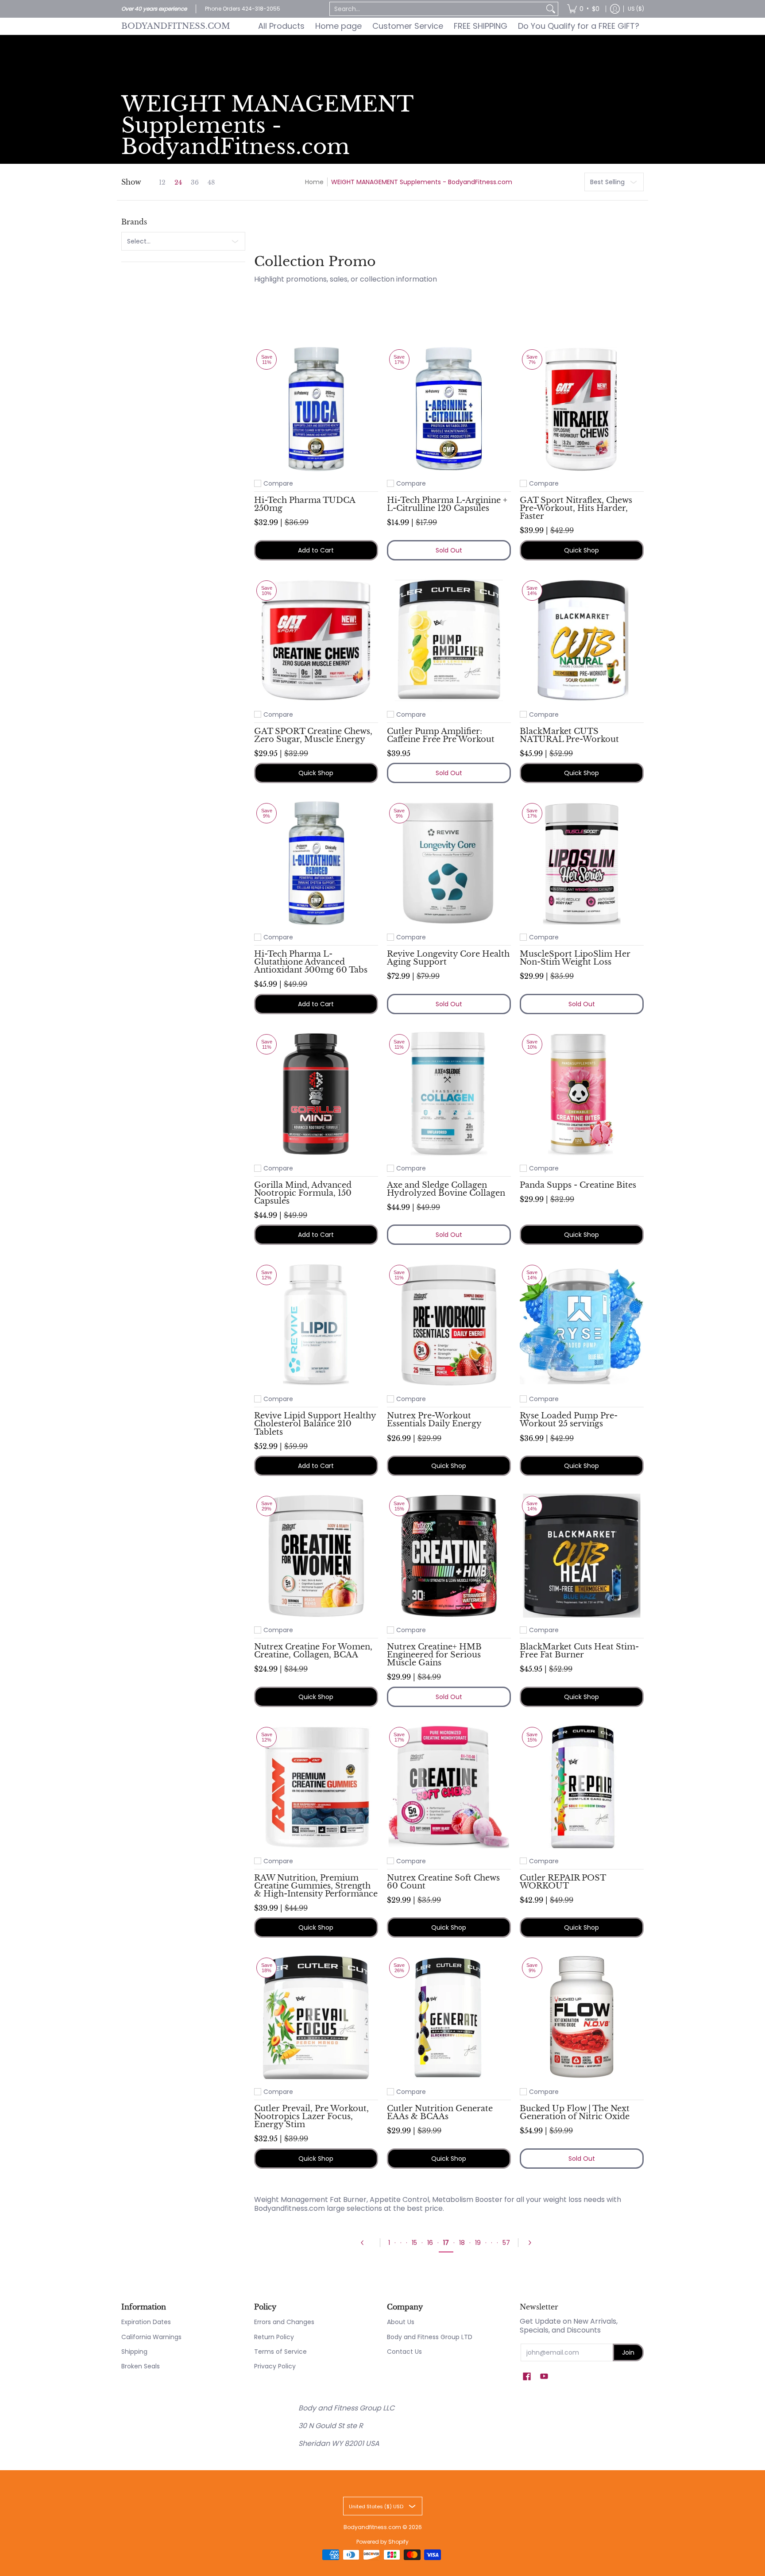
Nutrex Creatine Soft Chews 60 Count (443, 1882)
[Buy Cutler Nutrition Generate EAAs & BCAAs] (449, 2017)
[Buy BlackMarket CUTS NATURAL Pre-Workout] (582, 640)
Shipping (134, 2352)
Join (628, 2352)
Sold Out (449, 550)
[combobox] (437, 9)
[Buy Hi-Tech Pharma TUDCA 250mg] (316, 409)
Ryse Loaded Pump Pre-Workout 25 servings (569, 1419)
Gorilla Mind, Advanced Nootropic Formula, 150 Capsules (303, 1193)
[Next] (533, 2243)
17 (446, 2243)
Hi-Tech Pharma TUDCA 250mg (305, 504)
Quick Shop (581, 550)
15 (414, 2243)
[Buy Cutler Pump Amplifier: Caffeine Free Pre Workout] (449, 640)
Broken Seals (141, 2366)
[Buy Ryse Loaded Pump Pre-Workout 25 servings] (582, 1325)
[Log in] (615, 9)
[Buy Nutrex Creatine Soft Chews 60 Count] (449, 1787)
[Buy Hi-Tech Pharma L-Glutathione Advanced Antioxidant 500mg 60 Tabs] (316, 863)
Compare (278, 483)
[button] (527, 2377)
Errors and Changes (284, 2322)
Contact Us (404, 2352)
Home (314, 182)
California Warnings (151, 2337)
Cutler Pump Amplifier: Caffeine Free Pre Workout (441, 735)
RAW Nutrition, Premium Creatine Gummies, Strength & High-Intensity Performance (316, 1886)
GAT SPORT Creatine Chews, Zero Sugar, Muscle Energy (313, 735)
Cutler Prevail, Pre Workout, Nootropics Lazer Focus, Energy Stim (311, 2116)
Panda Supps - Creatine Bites (578, 1185)
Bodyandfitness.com (176, 26)
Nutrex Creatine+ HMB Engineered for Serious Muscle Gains (434, 1655)
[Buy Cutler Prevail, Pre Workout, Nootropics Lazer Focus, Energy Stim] (316, 2017)
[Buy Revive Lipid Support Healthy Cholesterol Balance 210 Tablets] (316, 1325)
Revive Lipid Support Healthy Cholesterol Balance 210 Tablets (315, 1423)
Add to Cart (316, 550)
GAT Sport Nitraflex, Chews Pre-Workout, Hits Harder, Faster (576, 508)
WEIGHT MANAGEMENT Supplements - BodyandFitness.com (422, 182)
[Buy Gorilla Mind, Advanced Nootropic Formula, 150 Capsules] (316, 1094)
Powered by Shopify (382, 2542)
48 (211, 182)
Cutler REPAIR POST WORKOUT (563, 1882)
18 (462, 2243)
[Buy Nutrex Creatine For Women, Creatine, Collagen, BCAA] (316, 1556)
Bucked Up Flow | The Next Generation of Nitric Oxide (575, 2112)
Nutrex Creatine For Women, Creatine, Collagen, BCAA (313, 1651)
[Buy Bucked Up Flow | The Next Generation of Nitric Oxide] (582, 2017)
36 (195, 182)
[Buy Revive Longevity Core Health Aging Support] (449, 863)
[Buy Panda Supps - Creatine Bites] (582, 1094)
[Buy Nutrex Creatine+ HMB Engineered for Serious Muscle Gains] (449, 1556)
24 (178, 182)
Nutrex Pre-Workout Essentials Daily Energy (434, 1419)
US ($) (636, 9)
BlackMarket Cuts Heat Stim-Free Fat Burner (579, 1651)
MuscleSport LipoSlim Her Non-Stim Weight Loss (575, 958)
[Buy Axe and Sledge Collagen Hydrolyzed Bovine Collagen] (449, 1094)
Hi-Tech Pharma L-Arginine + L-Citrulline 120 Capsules (447, 504)
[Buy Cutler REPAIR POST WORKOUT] (582, 1787)
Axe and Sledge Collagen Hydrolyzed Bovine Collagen (446, 1189)
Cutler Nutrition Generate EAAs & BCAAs (440, 2112)
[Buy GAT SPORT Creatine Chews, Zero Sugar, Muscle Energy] (316, 640)
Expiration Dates (146, 2322)
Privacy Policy (275, 2366)
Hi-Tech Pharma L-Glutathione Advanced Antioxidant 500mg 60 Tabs (311, 962)
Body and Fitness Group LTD (430, 2337)
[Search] (551, 9)
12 (162, 182)
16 (430, 2243)
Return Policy (274, 2337)
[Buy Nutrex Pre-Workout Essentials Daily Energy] (449, 1325)
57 (506, 2243)
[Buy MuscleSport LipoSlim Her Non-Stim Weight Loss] (582, 863)
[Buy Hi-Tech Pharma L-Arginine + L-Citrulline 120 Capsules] (449, 409)
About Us (401, 2322)
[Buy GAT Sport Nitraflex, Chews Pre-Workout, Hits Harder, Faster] (582, 409)
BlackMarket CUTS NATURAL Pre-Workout (569, 735)
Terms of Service (280, 2352)
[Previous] (366, 2243)
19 (478, 2243)
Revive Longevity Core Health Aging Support (448, 958)
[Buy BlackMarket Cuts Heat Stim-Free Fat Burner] (582, 1556)
